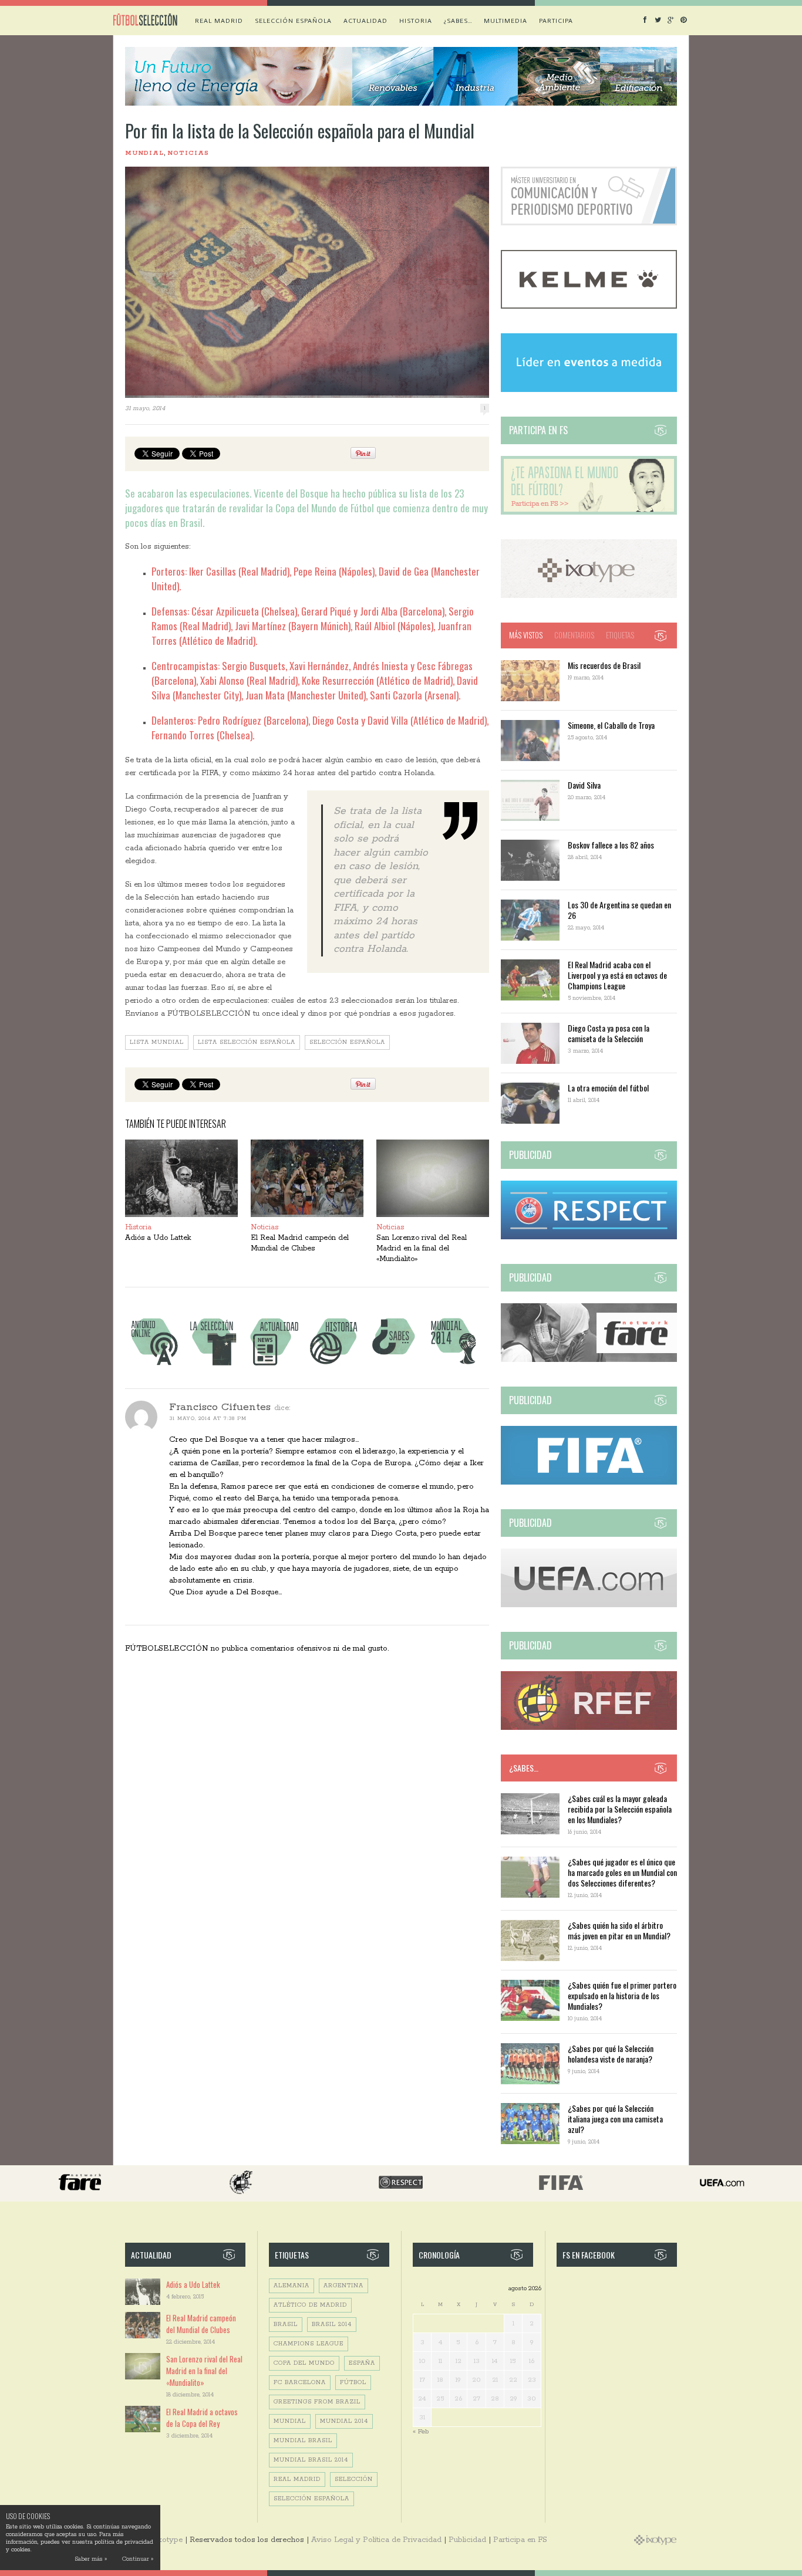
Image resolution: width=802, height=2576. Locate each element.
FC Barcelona (300, 2383)
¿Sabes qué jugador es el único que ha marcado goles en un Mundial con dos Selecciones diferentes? (622, 1872)
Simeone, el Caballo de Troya (611, 725)
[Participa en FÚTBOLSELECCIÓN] (589, 513)
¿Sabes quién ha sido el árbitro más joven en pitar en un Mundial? (619, 1930)
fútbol (353, 2383)
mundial (290, 2421)
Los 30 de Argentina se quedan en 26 (619, 910)
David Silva (584, 785)
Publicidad (467, 2540)
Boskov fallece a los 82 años (611, 845)
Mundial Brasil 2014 (311, 2460)
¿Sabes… (458, 21)
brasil (286, 2325)
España (362, 2363)
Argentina (343, 2286)
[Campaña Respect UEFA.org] (589, 1237)
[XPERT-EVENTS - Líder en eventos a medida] (589, 390)
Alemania (292, 2286)
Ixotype (169, 2540)
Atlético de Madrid (310, 2305)
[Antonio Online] (154, 1365)
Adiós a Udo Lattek (158, 1238)
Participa (556, 21)
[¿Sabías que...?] (393, 1365)
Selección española (293, 21)
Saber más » (91, 2559)
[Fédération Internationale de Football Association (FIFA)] (589, 1483)
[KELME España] (589, 307)
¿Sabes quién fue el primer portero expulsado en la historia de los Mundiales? (622, 1995)
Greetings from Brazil (317, 2402)
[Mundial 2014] (453, 1365)
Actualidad (365, 21)
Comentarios (574, 635)
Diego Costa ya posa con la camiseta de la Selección (609, 1033)
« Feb (421, 2431)
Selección (354, 2479)
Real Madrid (219, 21)
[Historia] (333, 1365)
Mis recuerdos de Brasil (604, 665)
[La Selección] (214, 1365)
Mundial (144, 153)
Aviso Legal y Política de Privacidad (376, 2540)
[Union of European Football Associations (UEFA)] (589, 1605)
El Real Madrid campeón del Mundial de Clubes (201, 2324)
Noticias (188, 153)
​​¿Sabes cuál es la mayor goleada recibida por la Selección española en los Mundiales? (620, 1809)
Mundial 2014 (344, 2421)
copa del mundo (304, 2363)
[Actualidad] (274, 1365)
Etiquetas (620, 635)
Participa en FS (520, 2540)
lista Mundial (157, 1042)
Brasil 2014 (332, 2325)
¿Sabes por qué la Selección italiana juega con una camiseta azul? (615, 2119)
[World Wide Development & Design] (589, 596)
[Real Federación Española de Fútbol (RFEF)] (589, 1728)
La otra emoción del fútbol (608, 1088)
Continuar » (138, 2559)
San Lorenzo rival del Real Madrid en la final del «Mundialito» (422, 1248)
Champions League (309, 2344)
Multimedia (506, 21)
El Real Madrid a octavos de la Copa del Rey (202, 2418)
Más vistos (526, 635)
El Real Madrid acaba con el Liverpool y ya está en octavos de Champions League (617, 975)
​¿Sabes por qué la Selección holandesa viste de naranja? (611, 2053)
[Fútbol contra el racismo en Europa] (589, 1360)
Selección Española (347, 1042)
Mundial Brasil (303, 2441)
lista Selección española (247, 1042)
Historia (416, 21)
